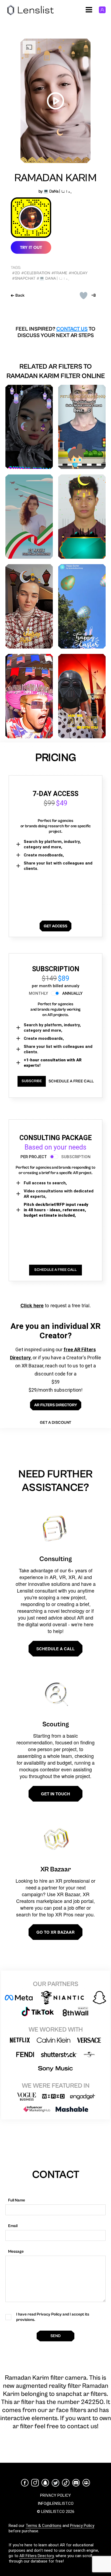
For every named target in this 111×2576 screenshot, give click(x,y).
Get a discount (55, 1423)
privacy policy (55, 2495)
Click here (32, 1305)
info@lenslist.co (56, 2503)
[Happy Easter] (82, 606)
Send (55, 2336)
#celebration (36, 273)
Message (16, 2251)
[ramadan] (29, 606)
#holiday (78, 273)
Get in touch (55, 1794)
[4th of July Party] (29, 696)
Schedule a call (55, 1649)
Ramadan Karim (55, 178)
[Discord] (76, 2483)
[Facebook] (25, 2483)
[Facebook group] (86, 2483)
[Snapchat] (45, 2483)
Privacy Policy (82, 2526)
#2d (16, 273)
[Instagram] (35, 2483)
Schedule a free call (71, 1081)
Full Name (17, 2200)
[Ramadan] (82, 517)
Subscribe (32, 1081)
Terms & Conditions (44, 2526)
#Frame (59, 273)
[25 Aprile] (29, 517)
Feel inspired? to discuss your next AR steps (55, 332)
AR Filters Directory (37, 2556)
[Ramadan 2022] (29, 427)
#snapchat (24, 278)
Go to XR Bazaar (55, 1932)
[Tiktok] (66, 2483)
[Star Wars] (82, 696)
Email (13, 2226)
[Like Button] (84, 296)
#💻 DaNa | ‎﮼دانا (53, 278)
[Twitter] (55, 2483)
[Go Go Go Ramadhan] (82, 427)
